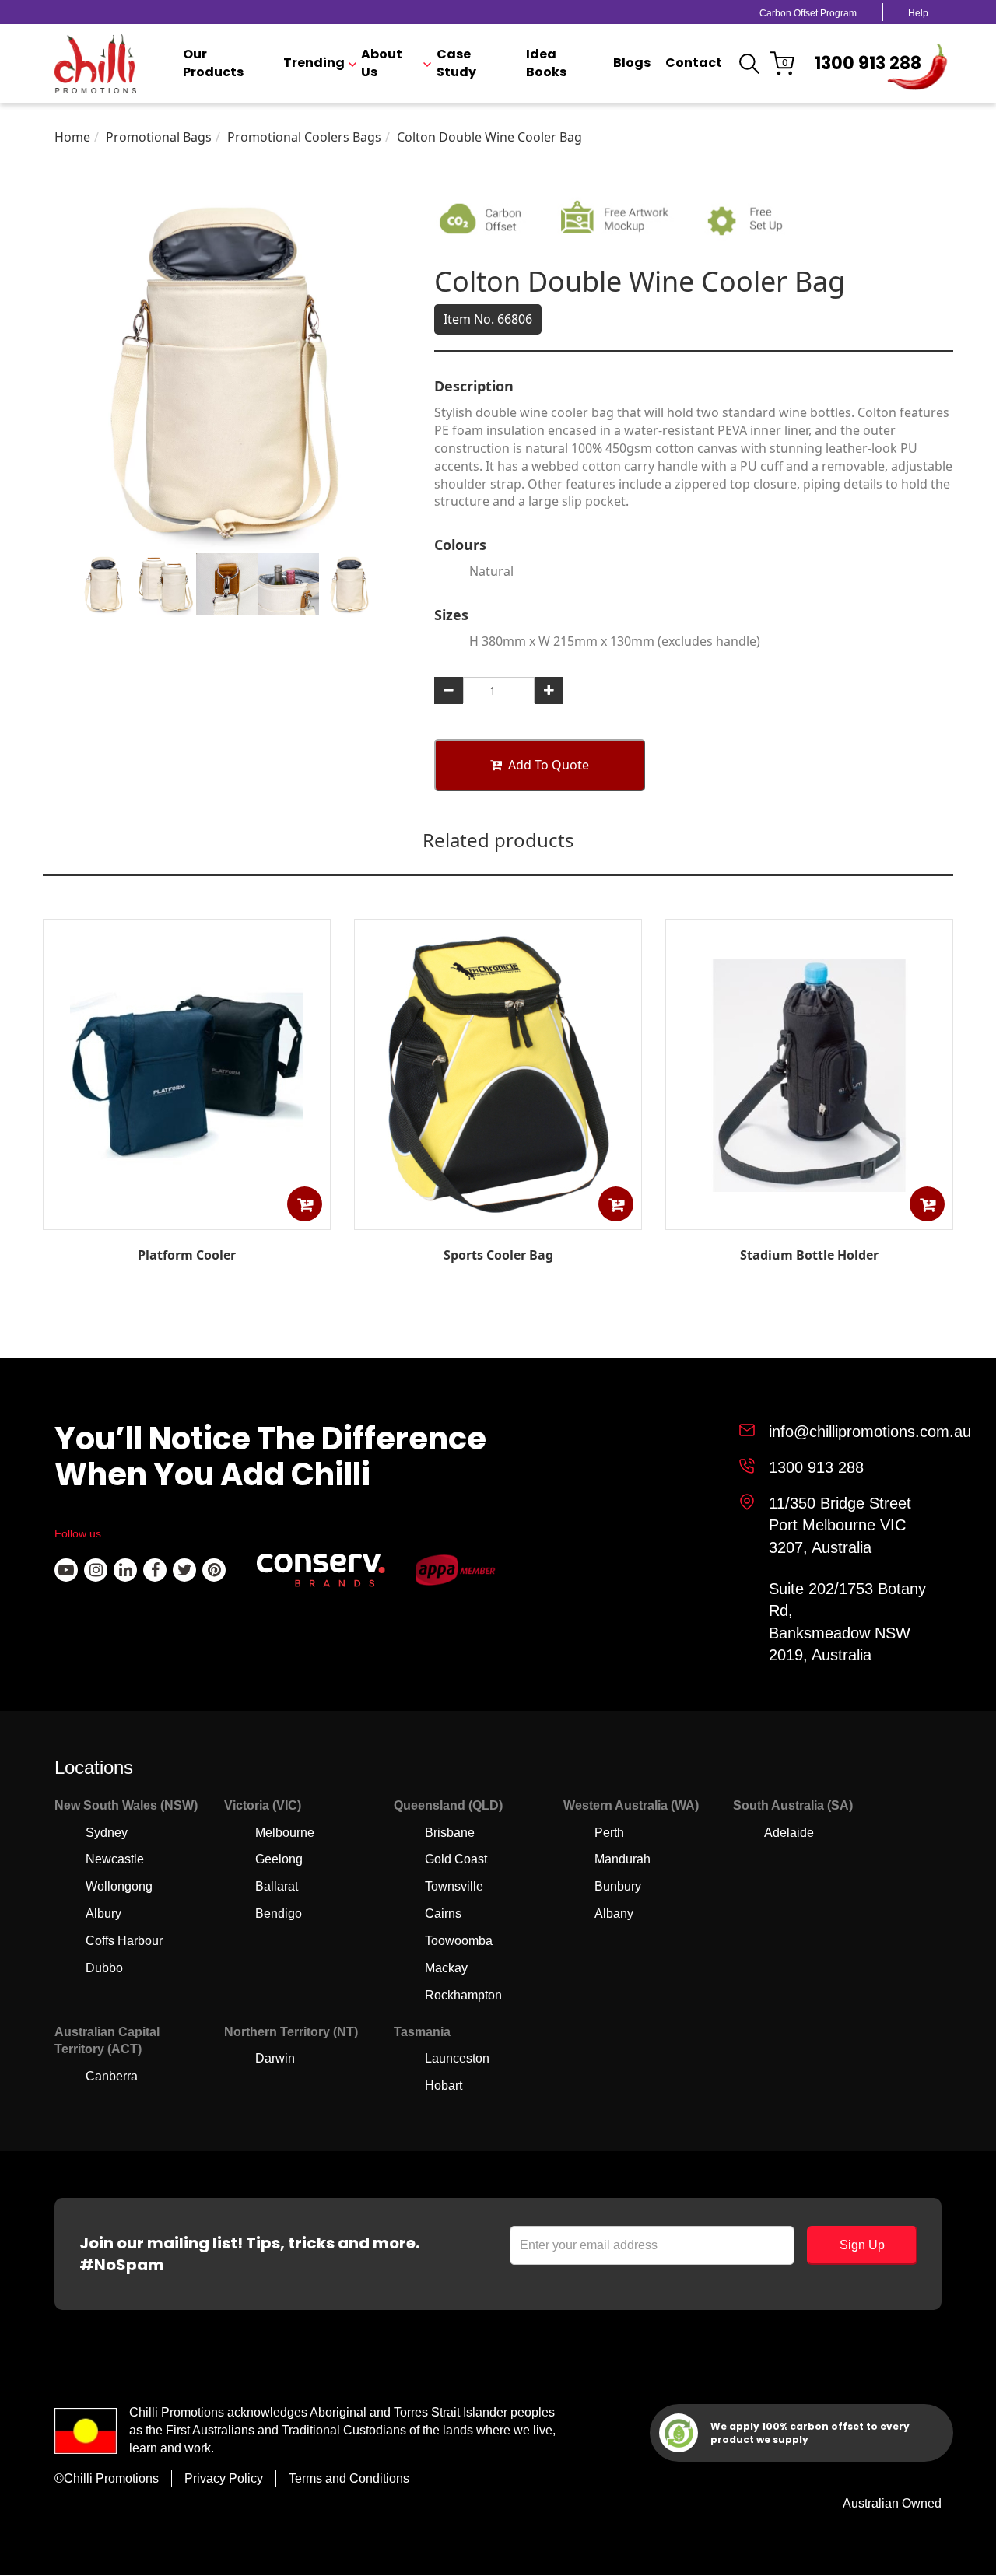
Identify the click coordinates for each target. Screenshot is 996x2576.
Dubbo (104, 1968)
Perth (609, 1833)
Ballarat (277, 1886)
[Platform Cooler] (187, 1218)
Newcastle (115, 1859)
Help (918, 13)
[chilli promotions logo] (95, 64)
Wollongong (119, 1886)
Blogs (632, 63)
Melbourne (285, 1833)
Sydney (107, 1833)
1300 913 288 (868, 63)
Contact (694, 63)
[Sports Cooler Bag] (498, 1218)
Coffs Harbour (124, 1941)
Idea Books (546, 63)
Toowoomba (459, 1941)
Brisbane (450, 1833)
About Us (382, 63)
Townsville (454, 1886)
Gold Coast (456, 1859)
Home (72, 137)
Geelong (279, 1859)
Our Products (213, 63)
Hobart (444, 2085)
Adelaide (789, 1833)
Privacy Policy (224, 2478)
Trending (314, 63)
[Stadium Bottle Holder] (809, 1218)
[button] (305, 1204)
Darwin (275, 2058)
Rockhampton (463, 1995)
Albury (103, 1914)
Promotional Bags (159, 137)
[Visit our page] (66, 1570)
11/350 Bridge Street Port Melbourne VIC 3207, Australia (840, 1525)
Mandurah (622, 1859)
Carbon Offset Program (808, 13)
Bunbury (618, 1886)
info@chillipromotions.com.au (870, 1432)
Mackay (446, 1968)
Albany (614, 1914)
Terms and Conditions (349, 2478)
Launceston (457, 2058)
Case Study (456, 63)
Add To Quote (549, 765)
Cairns (443, 1914)
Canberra (112, 2076)
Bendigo (279, 1914)
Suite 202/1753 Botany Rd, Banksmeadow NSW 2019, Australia (847, 1622)
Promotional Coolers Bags (304, 137)
